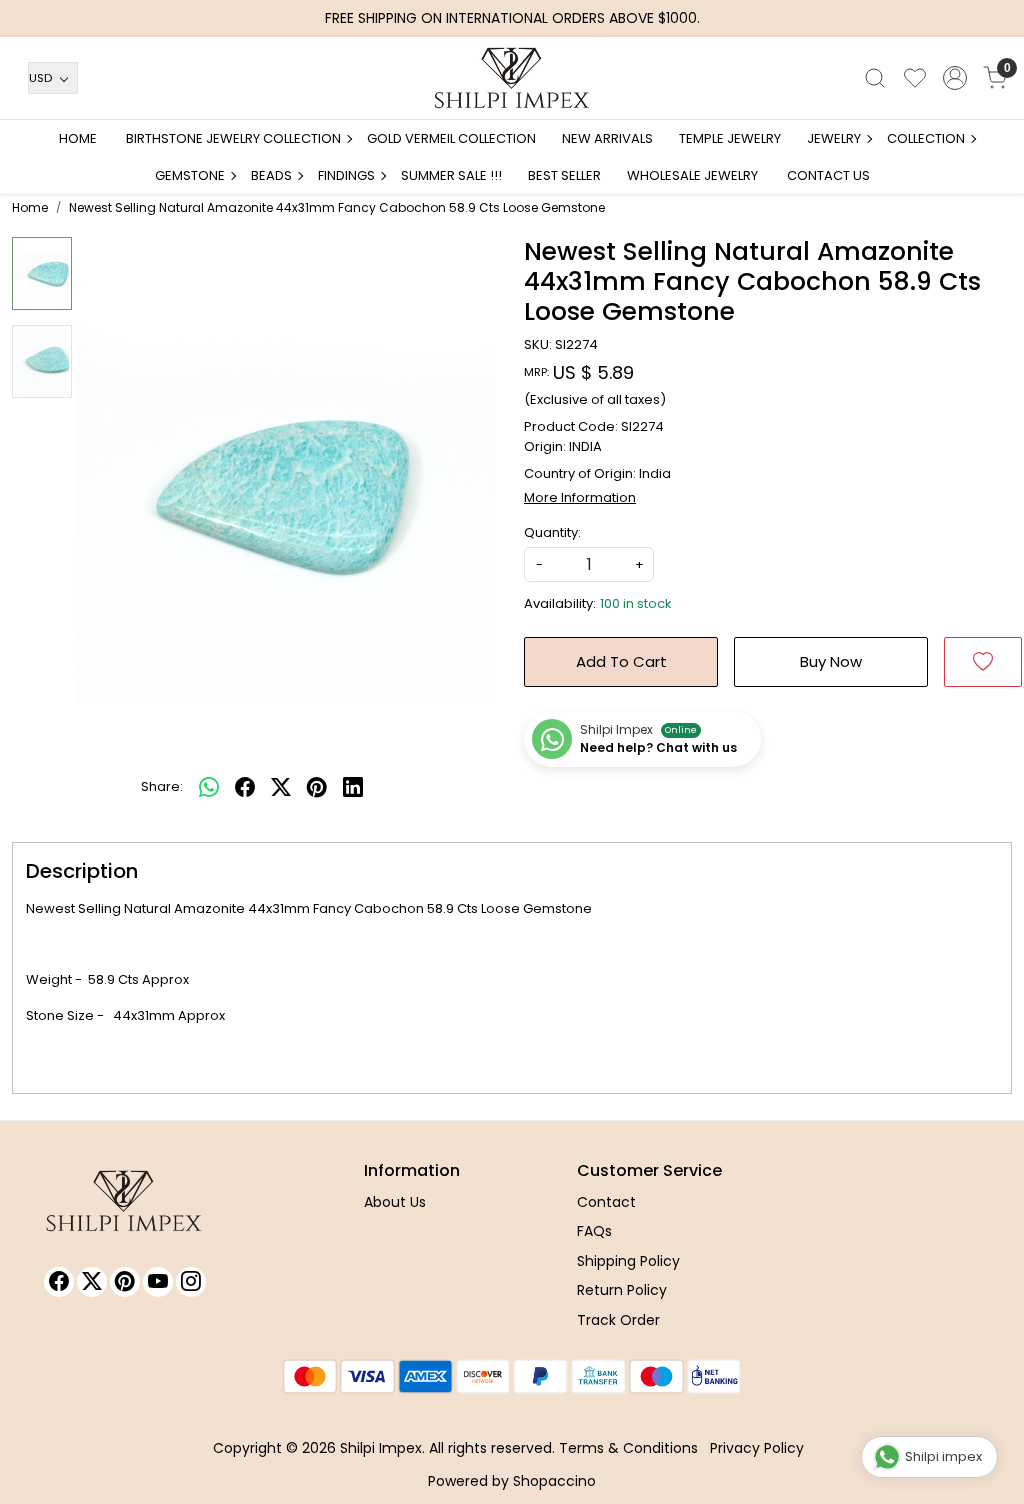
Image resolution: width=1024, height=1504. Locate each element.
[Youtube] (158, 1282)
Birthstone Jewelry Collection (233, 138)
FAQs (594, 1231)
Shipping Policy (628, 1261)
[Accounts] (955, 78)
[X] (92, 1282)
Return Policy (622, 1290)
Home (78, 138)
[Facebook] (59, 1282)
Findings (346, 175)
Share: (162, 786)
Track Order (618, 1320)
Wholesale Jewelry (692, 175)
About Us (395, 1202)
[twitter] (281, 787)
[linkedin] (353, 787)
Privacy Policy (757, 1448)
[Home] (512, 78)
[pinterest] (317, 787)
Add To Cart (621, 661)
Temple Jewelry (730, 138)
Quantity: (552, 532)
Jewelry (834, 138)
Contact (606, 1202)
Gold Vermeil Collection (451, 138)
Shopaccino (554, 1481)
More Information (580, 497)
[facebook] (245, 787)
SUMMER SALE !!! (451, 175)
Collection (926, 138)
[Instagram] (191, 1282)
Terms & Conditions (628, 1448)
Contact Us (828, 175)
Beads (271, 175)
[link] (875, 78)
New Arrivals (607, 138)
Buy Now (831, 661)
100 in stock (636, 603)
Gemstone (190, 175)
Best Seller (564, 175)
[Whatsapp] (209, 787)
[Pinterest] (125, 1282)
